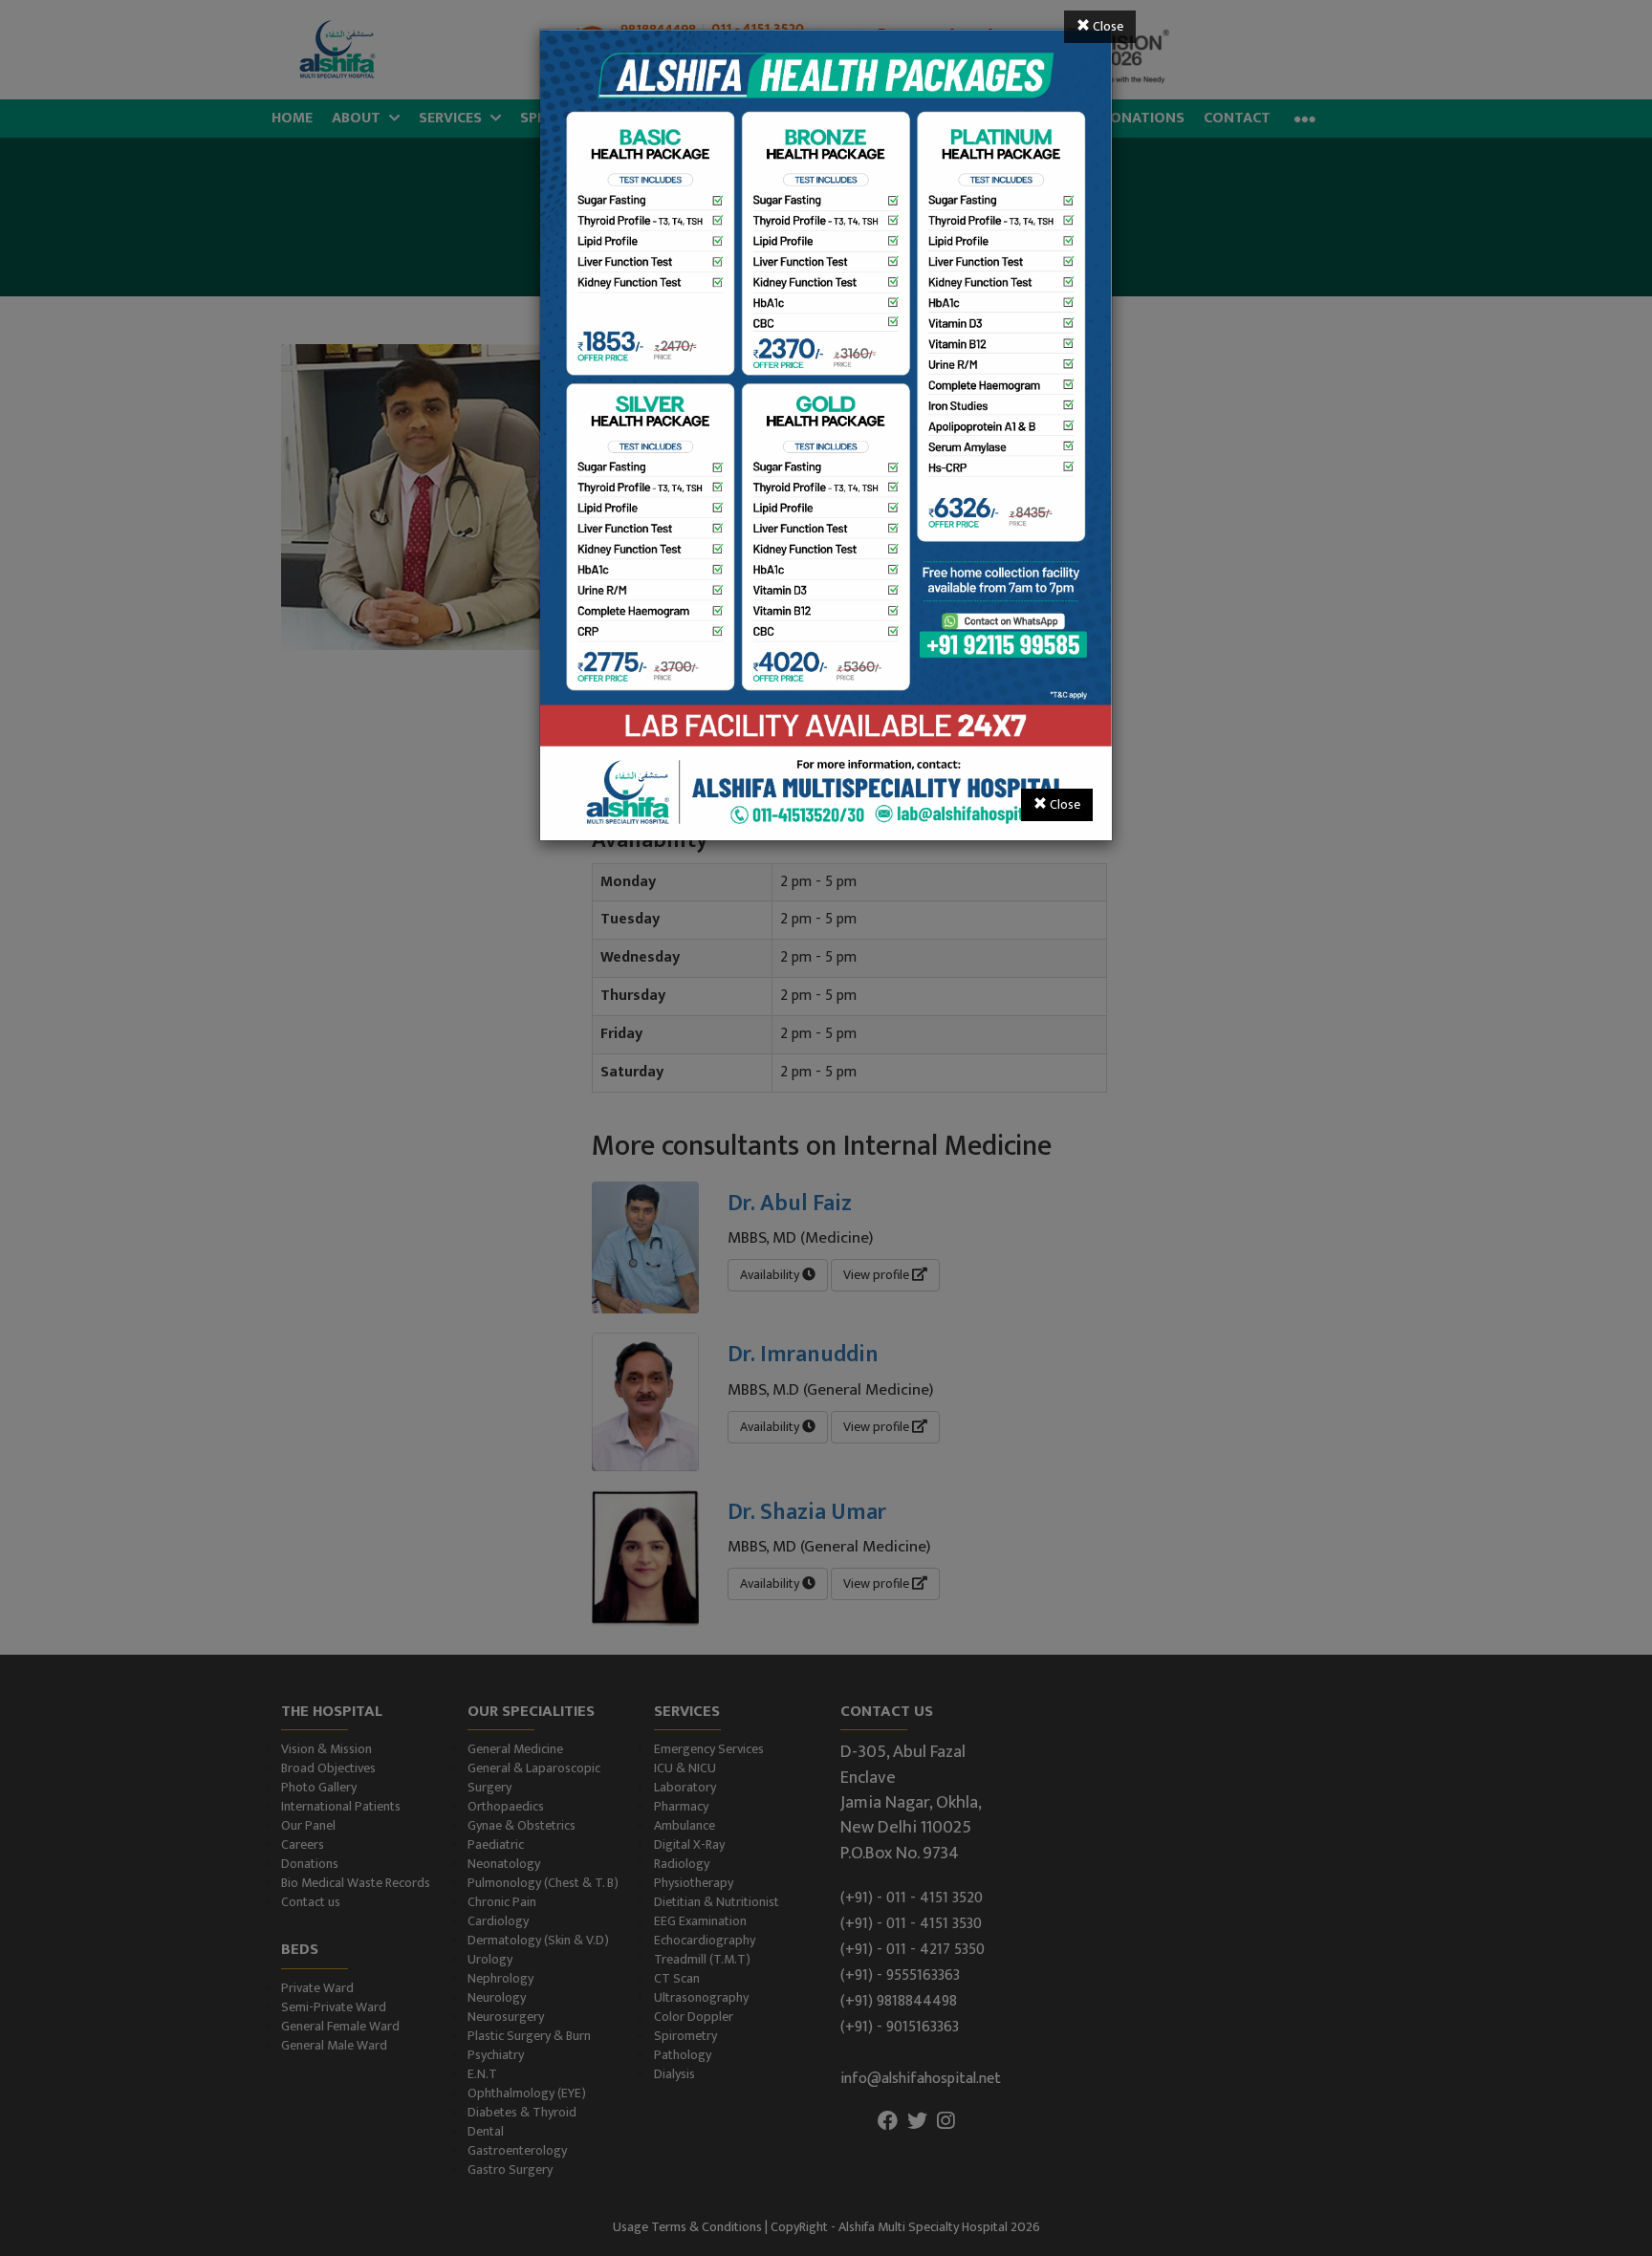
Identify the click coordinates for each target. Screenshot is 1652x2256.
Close (1107, 26)
